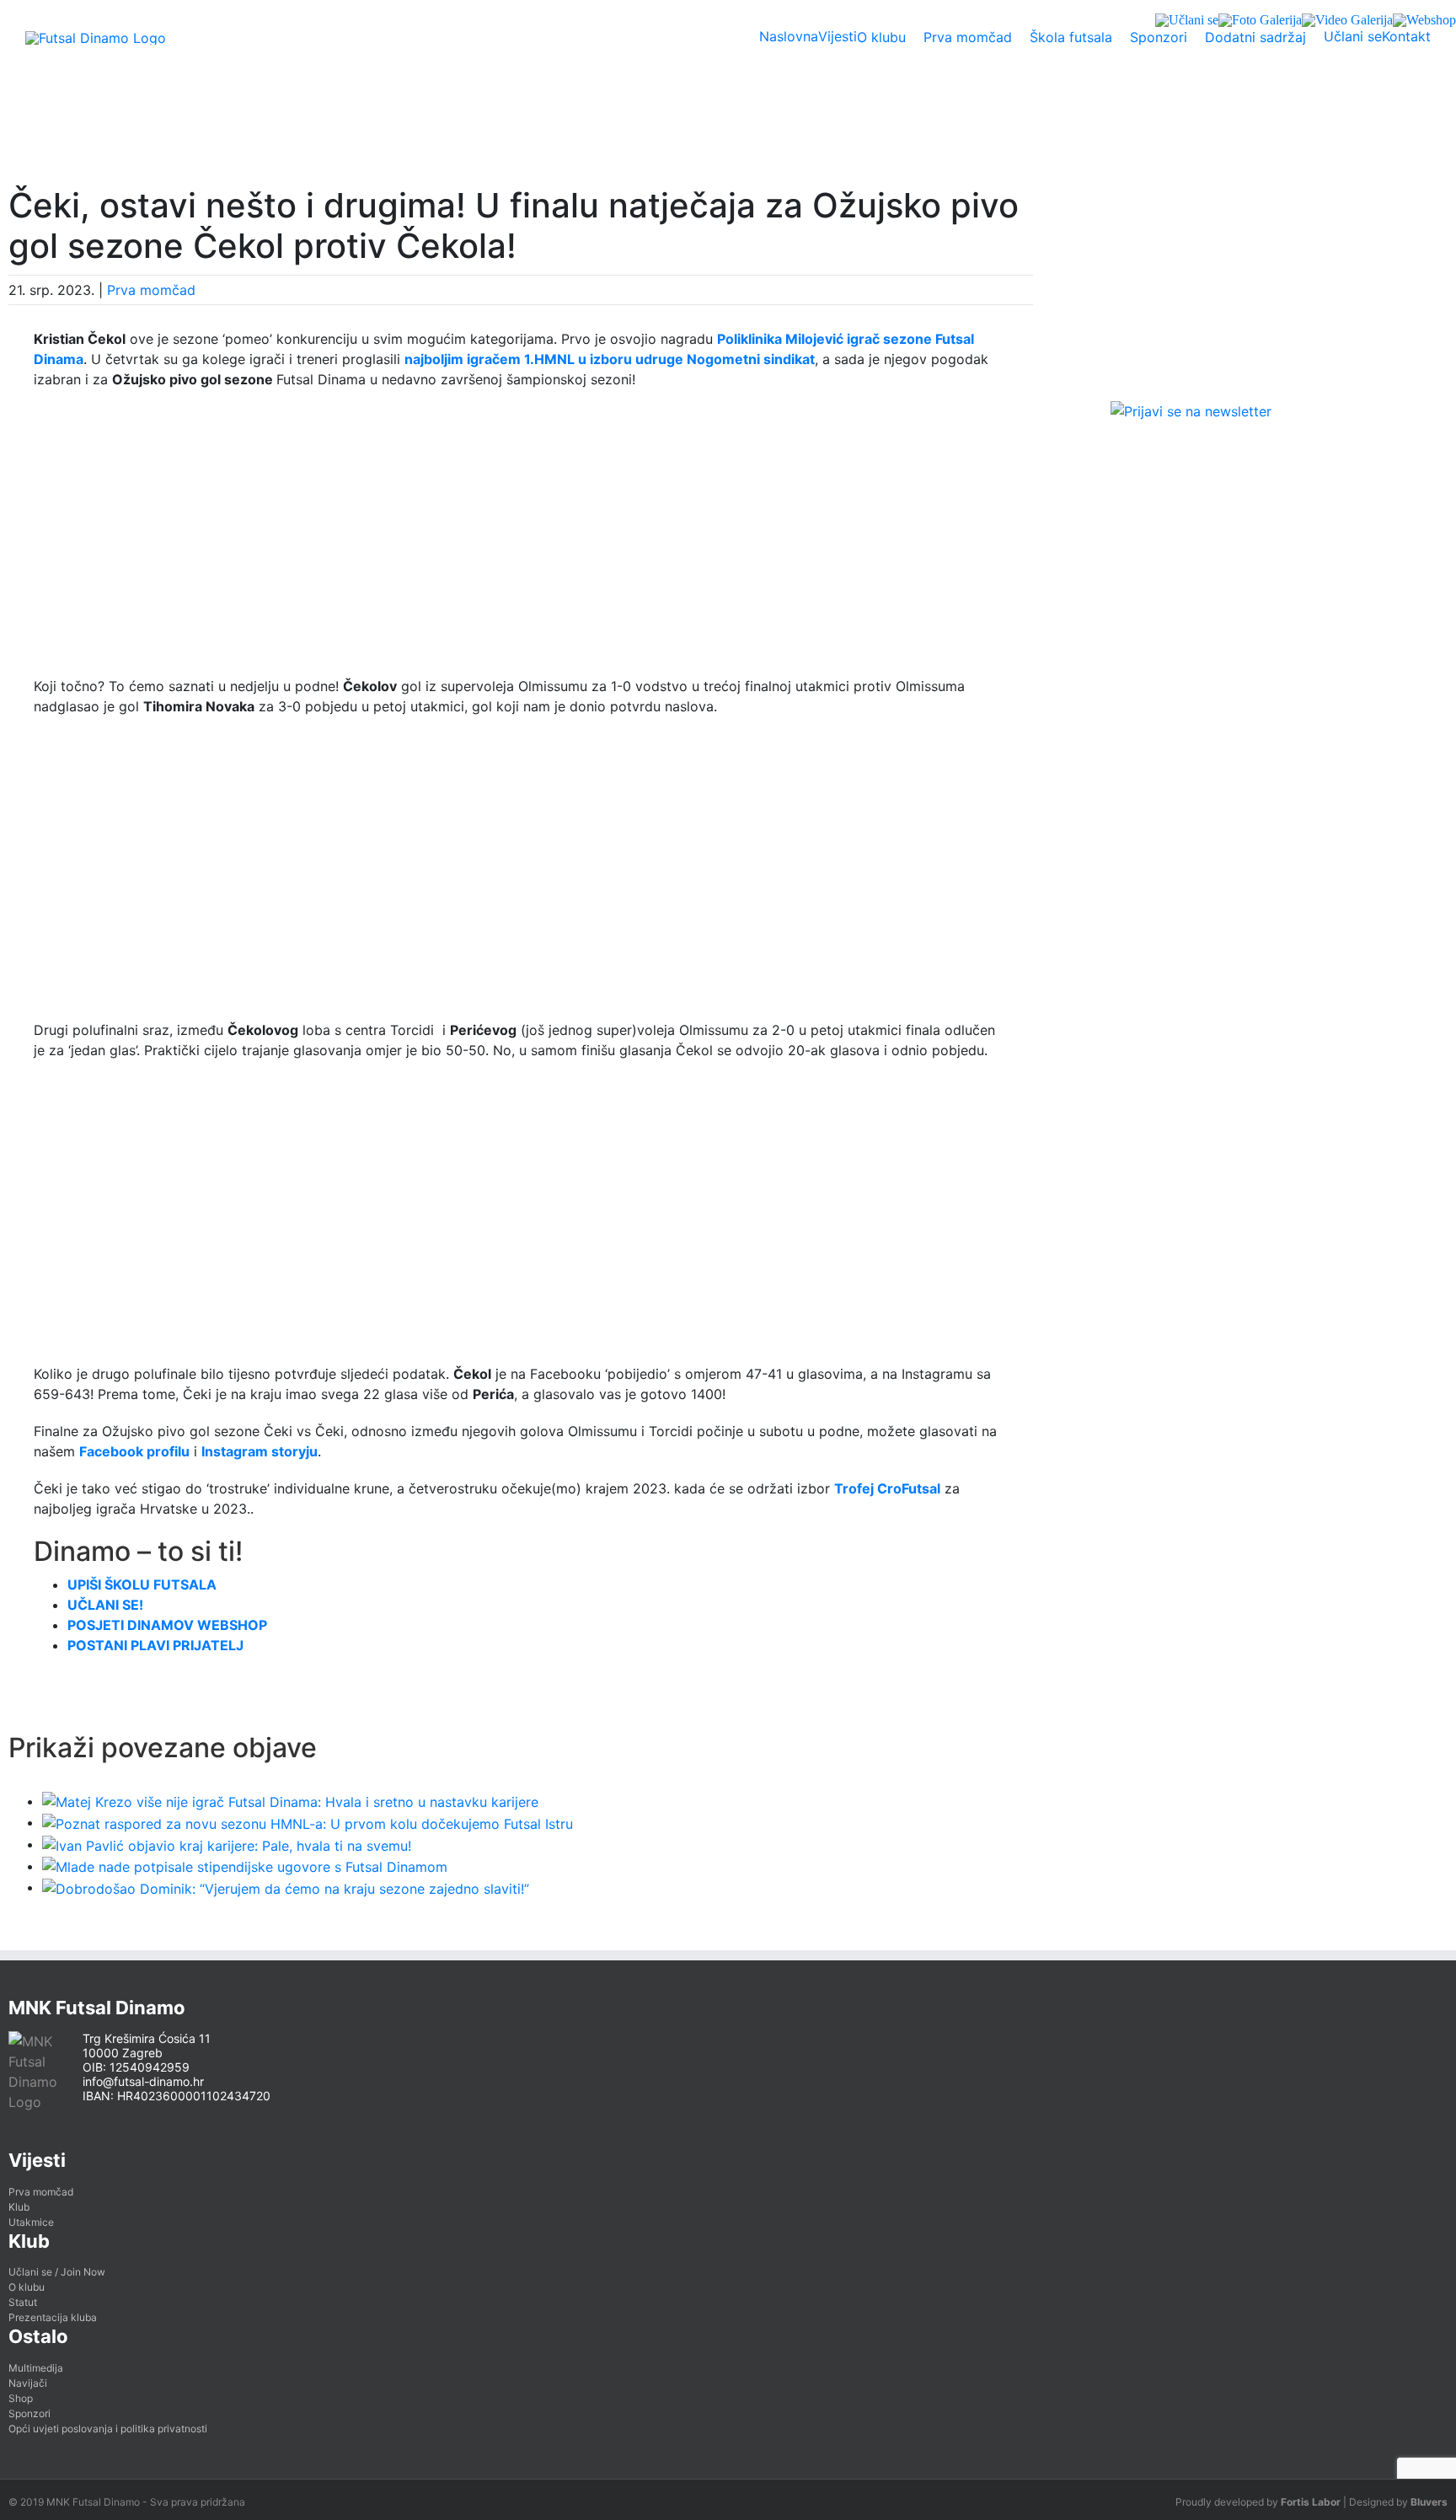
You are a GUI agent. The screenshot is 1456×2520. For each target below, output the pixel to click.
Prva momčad (151, 290)
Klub (19, 2207)
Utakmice (31, 2222)
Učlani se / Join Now (57, 2272)
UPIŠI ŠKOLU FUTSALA (142, 1584)
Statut (23, 2302)
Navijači (28, 2383)
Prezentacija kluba (53, 2317)
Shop (21, 2398)
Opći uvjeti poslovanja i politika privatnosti (108, 2429)
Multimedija (36, 2368)
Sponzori (29, 2413)
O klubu (27, 2287)
